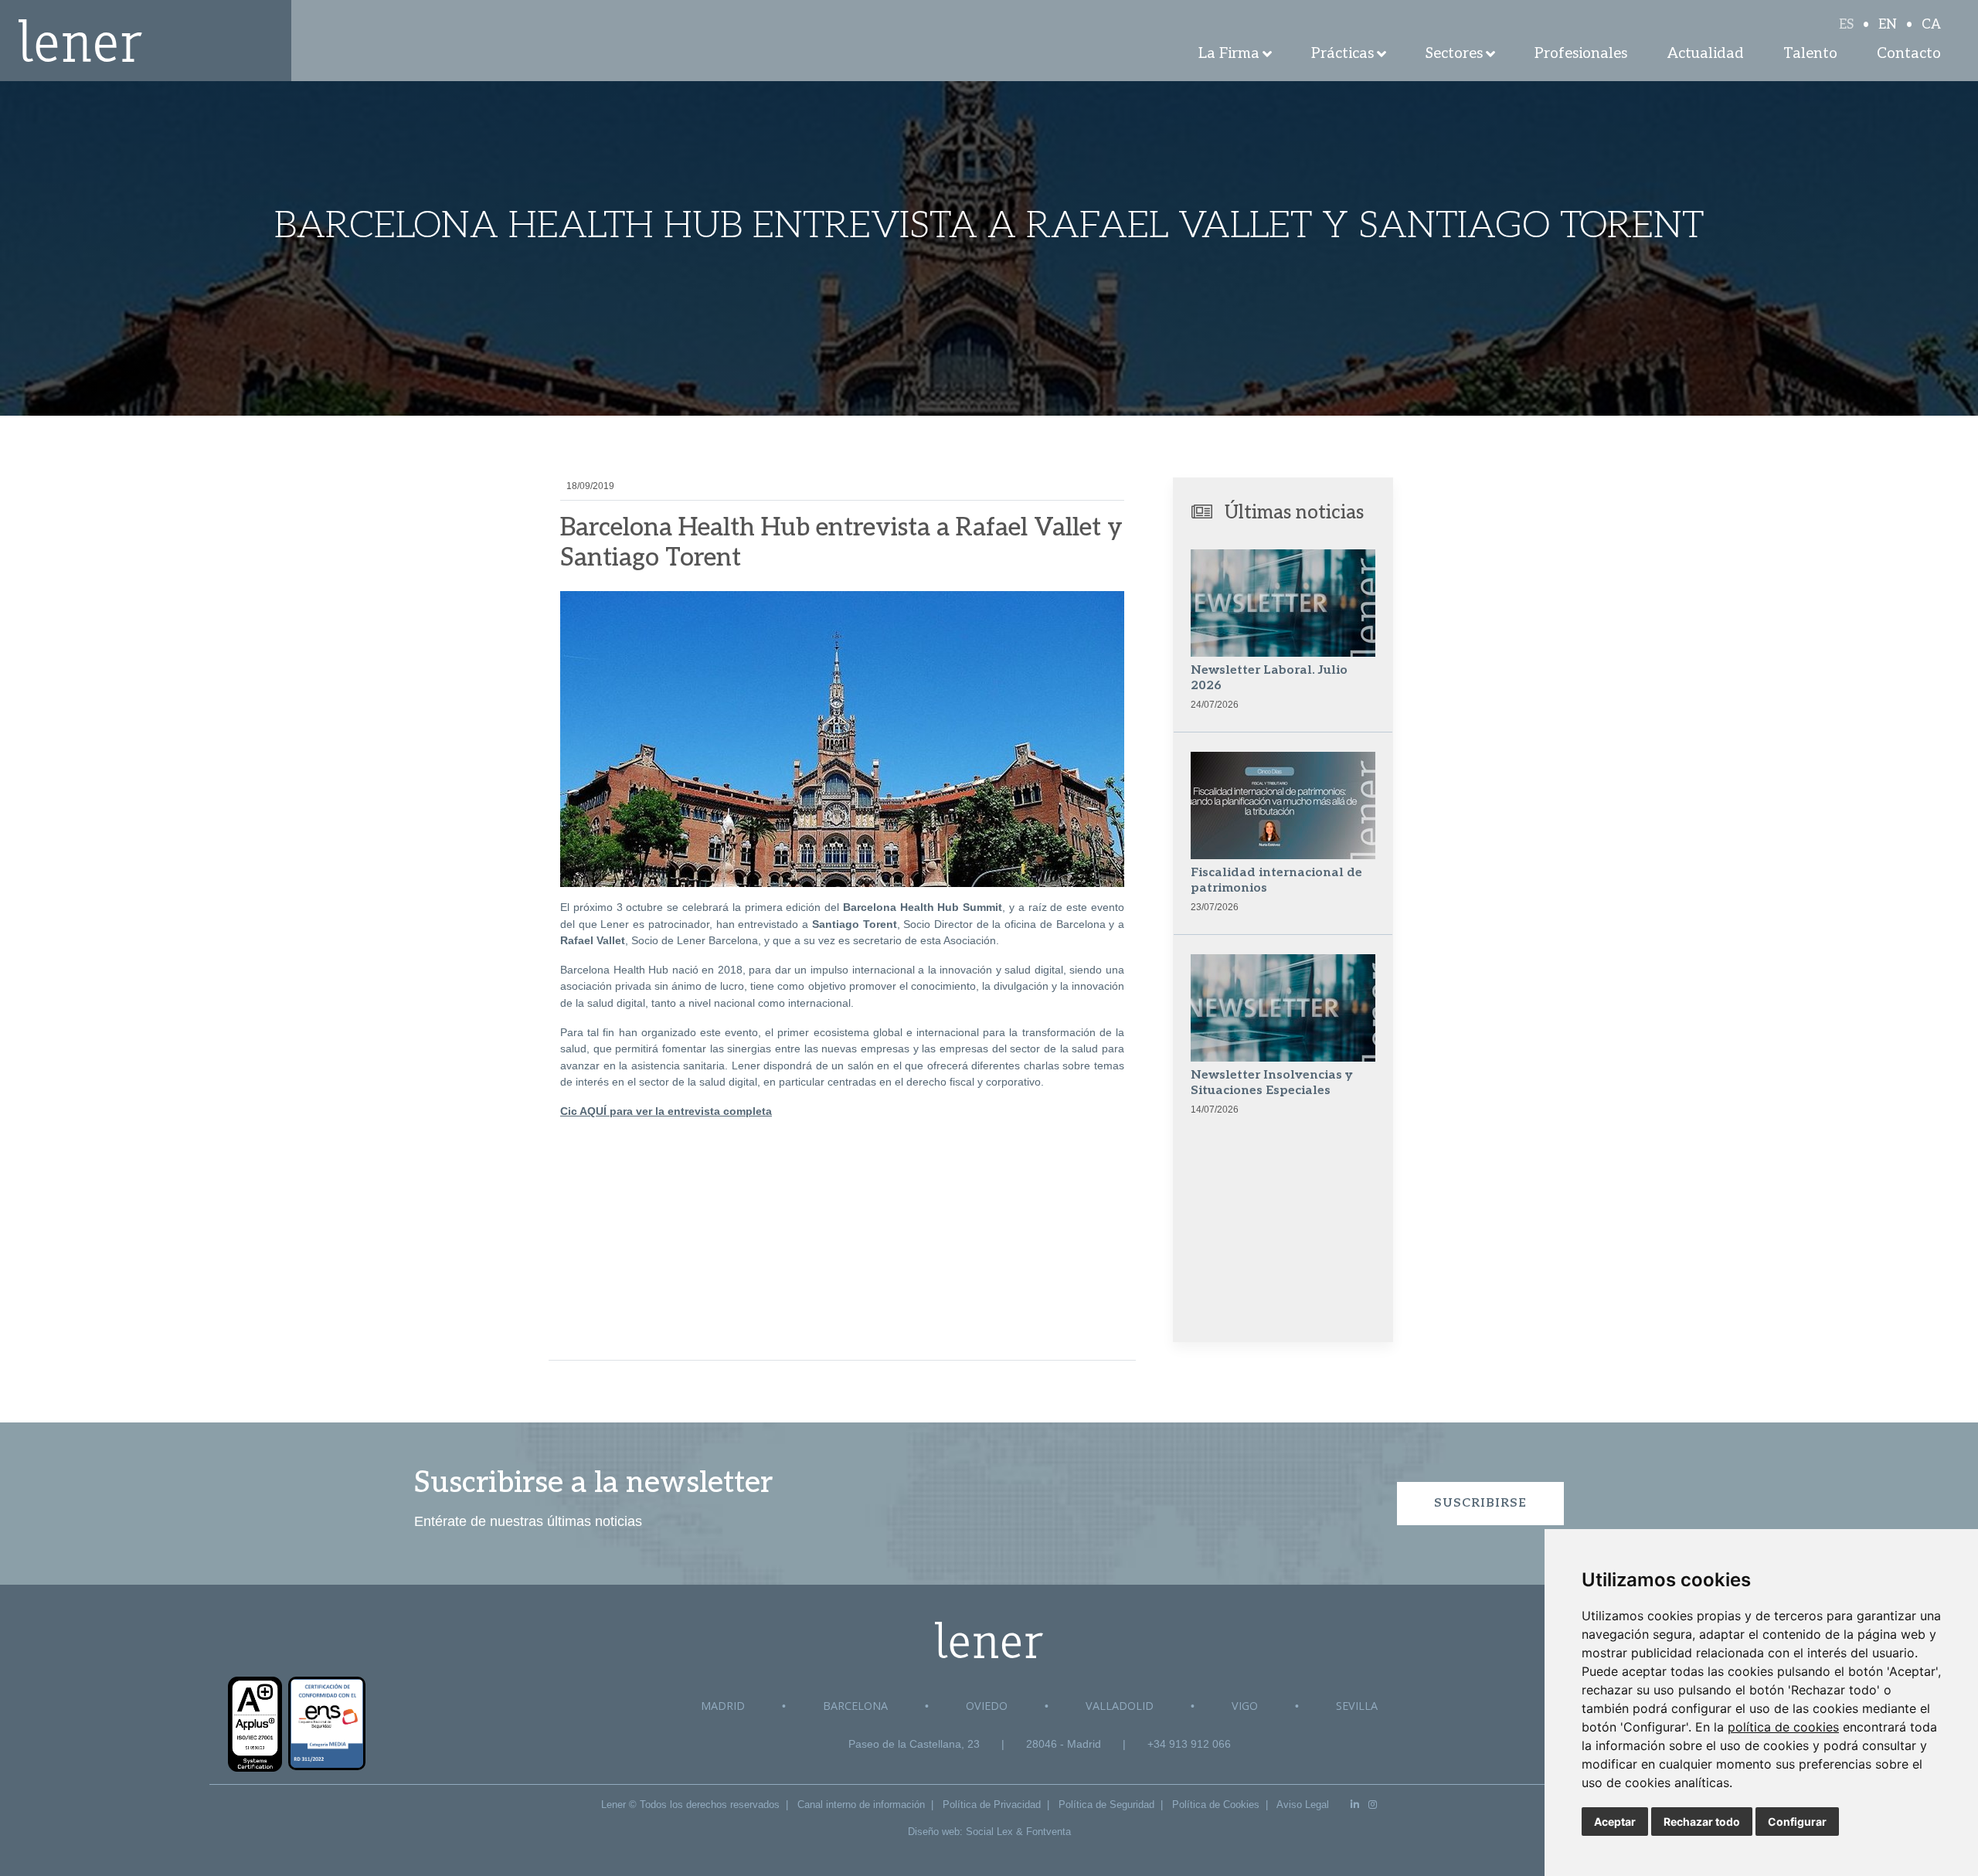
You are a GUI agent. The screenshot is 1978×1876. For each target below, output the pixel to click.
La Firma (1229, 54)
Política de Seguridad (1106, 1805)
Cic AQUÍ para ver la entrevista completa (666, 1111)
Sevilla (1357, 1706)
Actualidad (1706, 54)
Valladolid (1120, 1706)
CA (1931, 25)
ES (1846, 25)
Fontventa (1048, 1832)
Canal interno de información (861, 1805)
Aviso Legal (1303, 1805)
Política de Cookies (1216, 1805)
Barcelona (855, 1706)
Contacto (1909, 54)
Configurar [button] (1797, 1822)
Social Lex (989, 1832)
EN (1888, 25)
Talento (1810, 54)
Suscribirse (1480, 1503)
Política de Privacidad (992, 1805)
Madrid (723, 1706)
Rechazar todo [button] (1702, 1822)
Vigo (1245, 1706)
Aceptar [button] (1615, 1822)
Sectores (1454, 54)
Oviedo (987, 1706)
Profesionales (1581, 54)
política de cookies (1783, 1727)
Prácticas (1342, 54)
